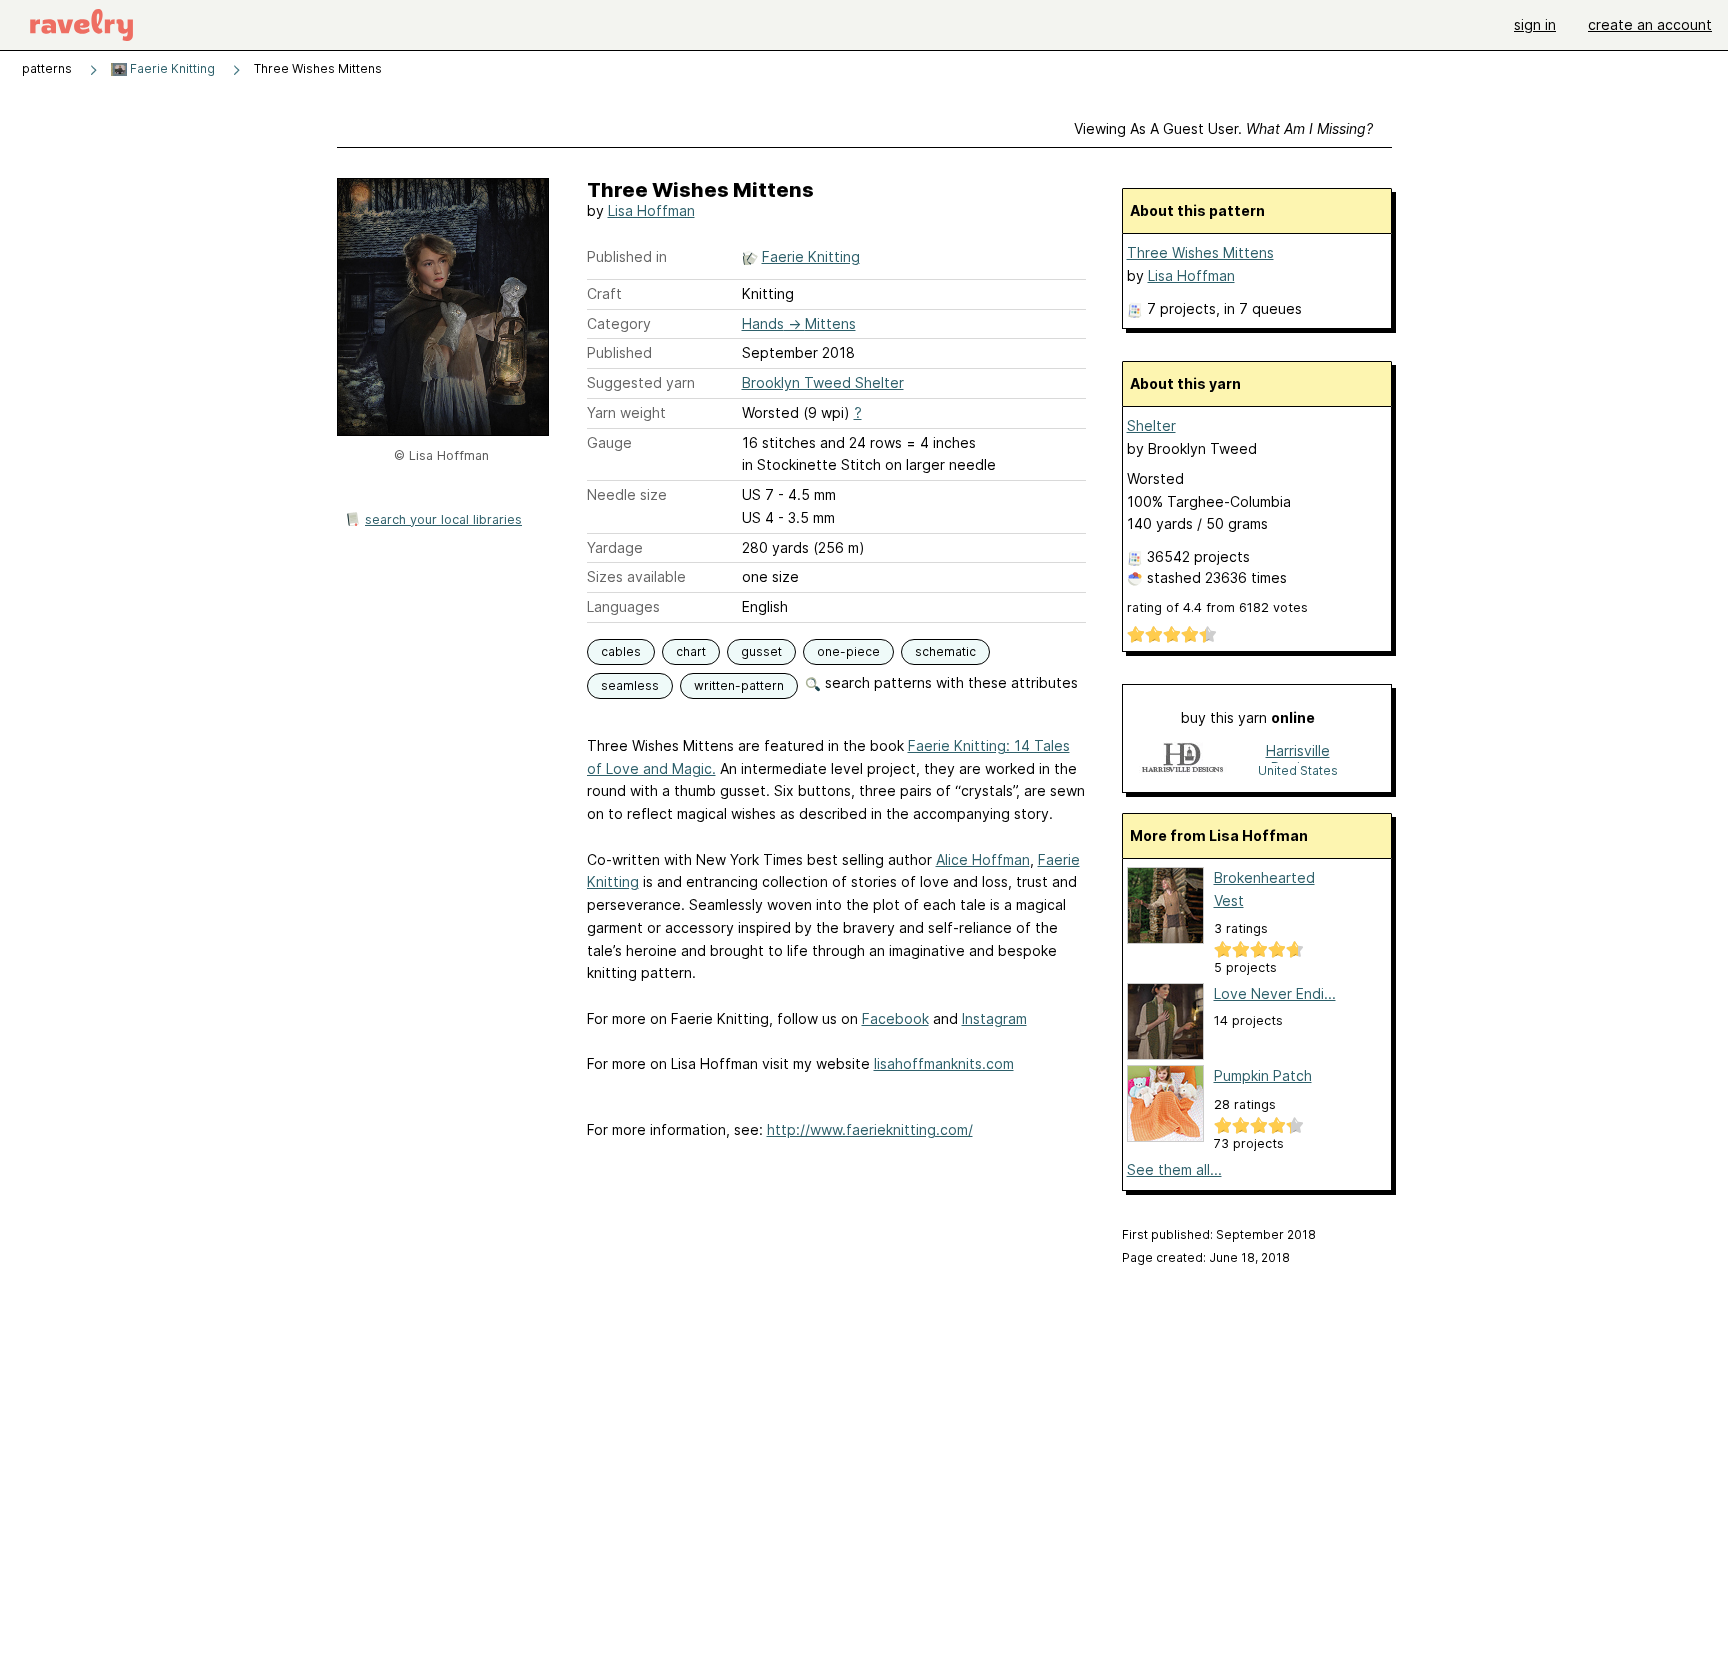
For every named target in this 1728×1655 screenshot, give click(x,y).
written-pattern (739, 685)
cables (621, 651)
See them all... (1174, 1169)
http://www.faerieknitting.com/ (870, 1129)
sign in (1535, 24)
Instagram (994, 1018)
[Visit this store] (1183, 759)
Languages (623, 606)
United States (1298, 770)
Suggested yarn (641, 382)
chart (691, 651)
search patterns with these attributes (949, 682)
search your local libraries (443, 519)
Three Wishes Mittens (1200, 252)
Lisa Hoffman (651, 210)
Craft (604, 293)
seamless (630, 685)
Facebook (895, 1018)
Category (619, 323)
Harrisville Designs (1298, 752)
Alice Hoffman (983, 859)
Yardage (615, 547)
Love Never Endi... (1275, 993)
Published (619, 352)
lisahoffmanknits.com (944, 1063)
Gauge (609, 442)
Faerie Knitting (171, 68)
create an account (1650, 24)
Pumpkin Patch (1263, 1075)
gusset (761, 651)
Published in (627, 256)
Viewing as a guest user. (1223, 128)
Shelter (1151, 425)
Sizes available (636, 576)
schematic (945, 651)
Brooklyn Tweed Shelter (823, 382)
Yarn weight (626, 412)
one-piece (848, 651)
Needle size (627, 494)
